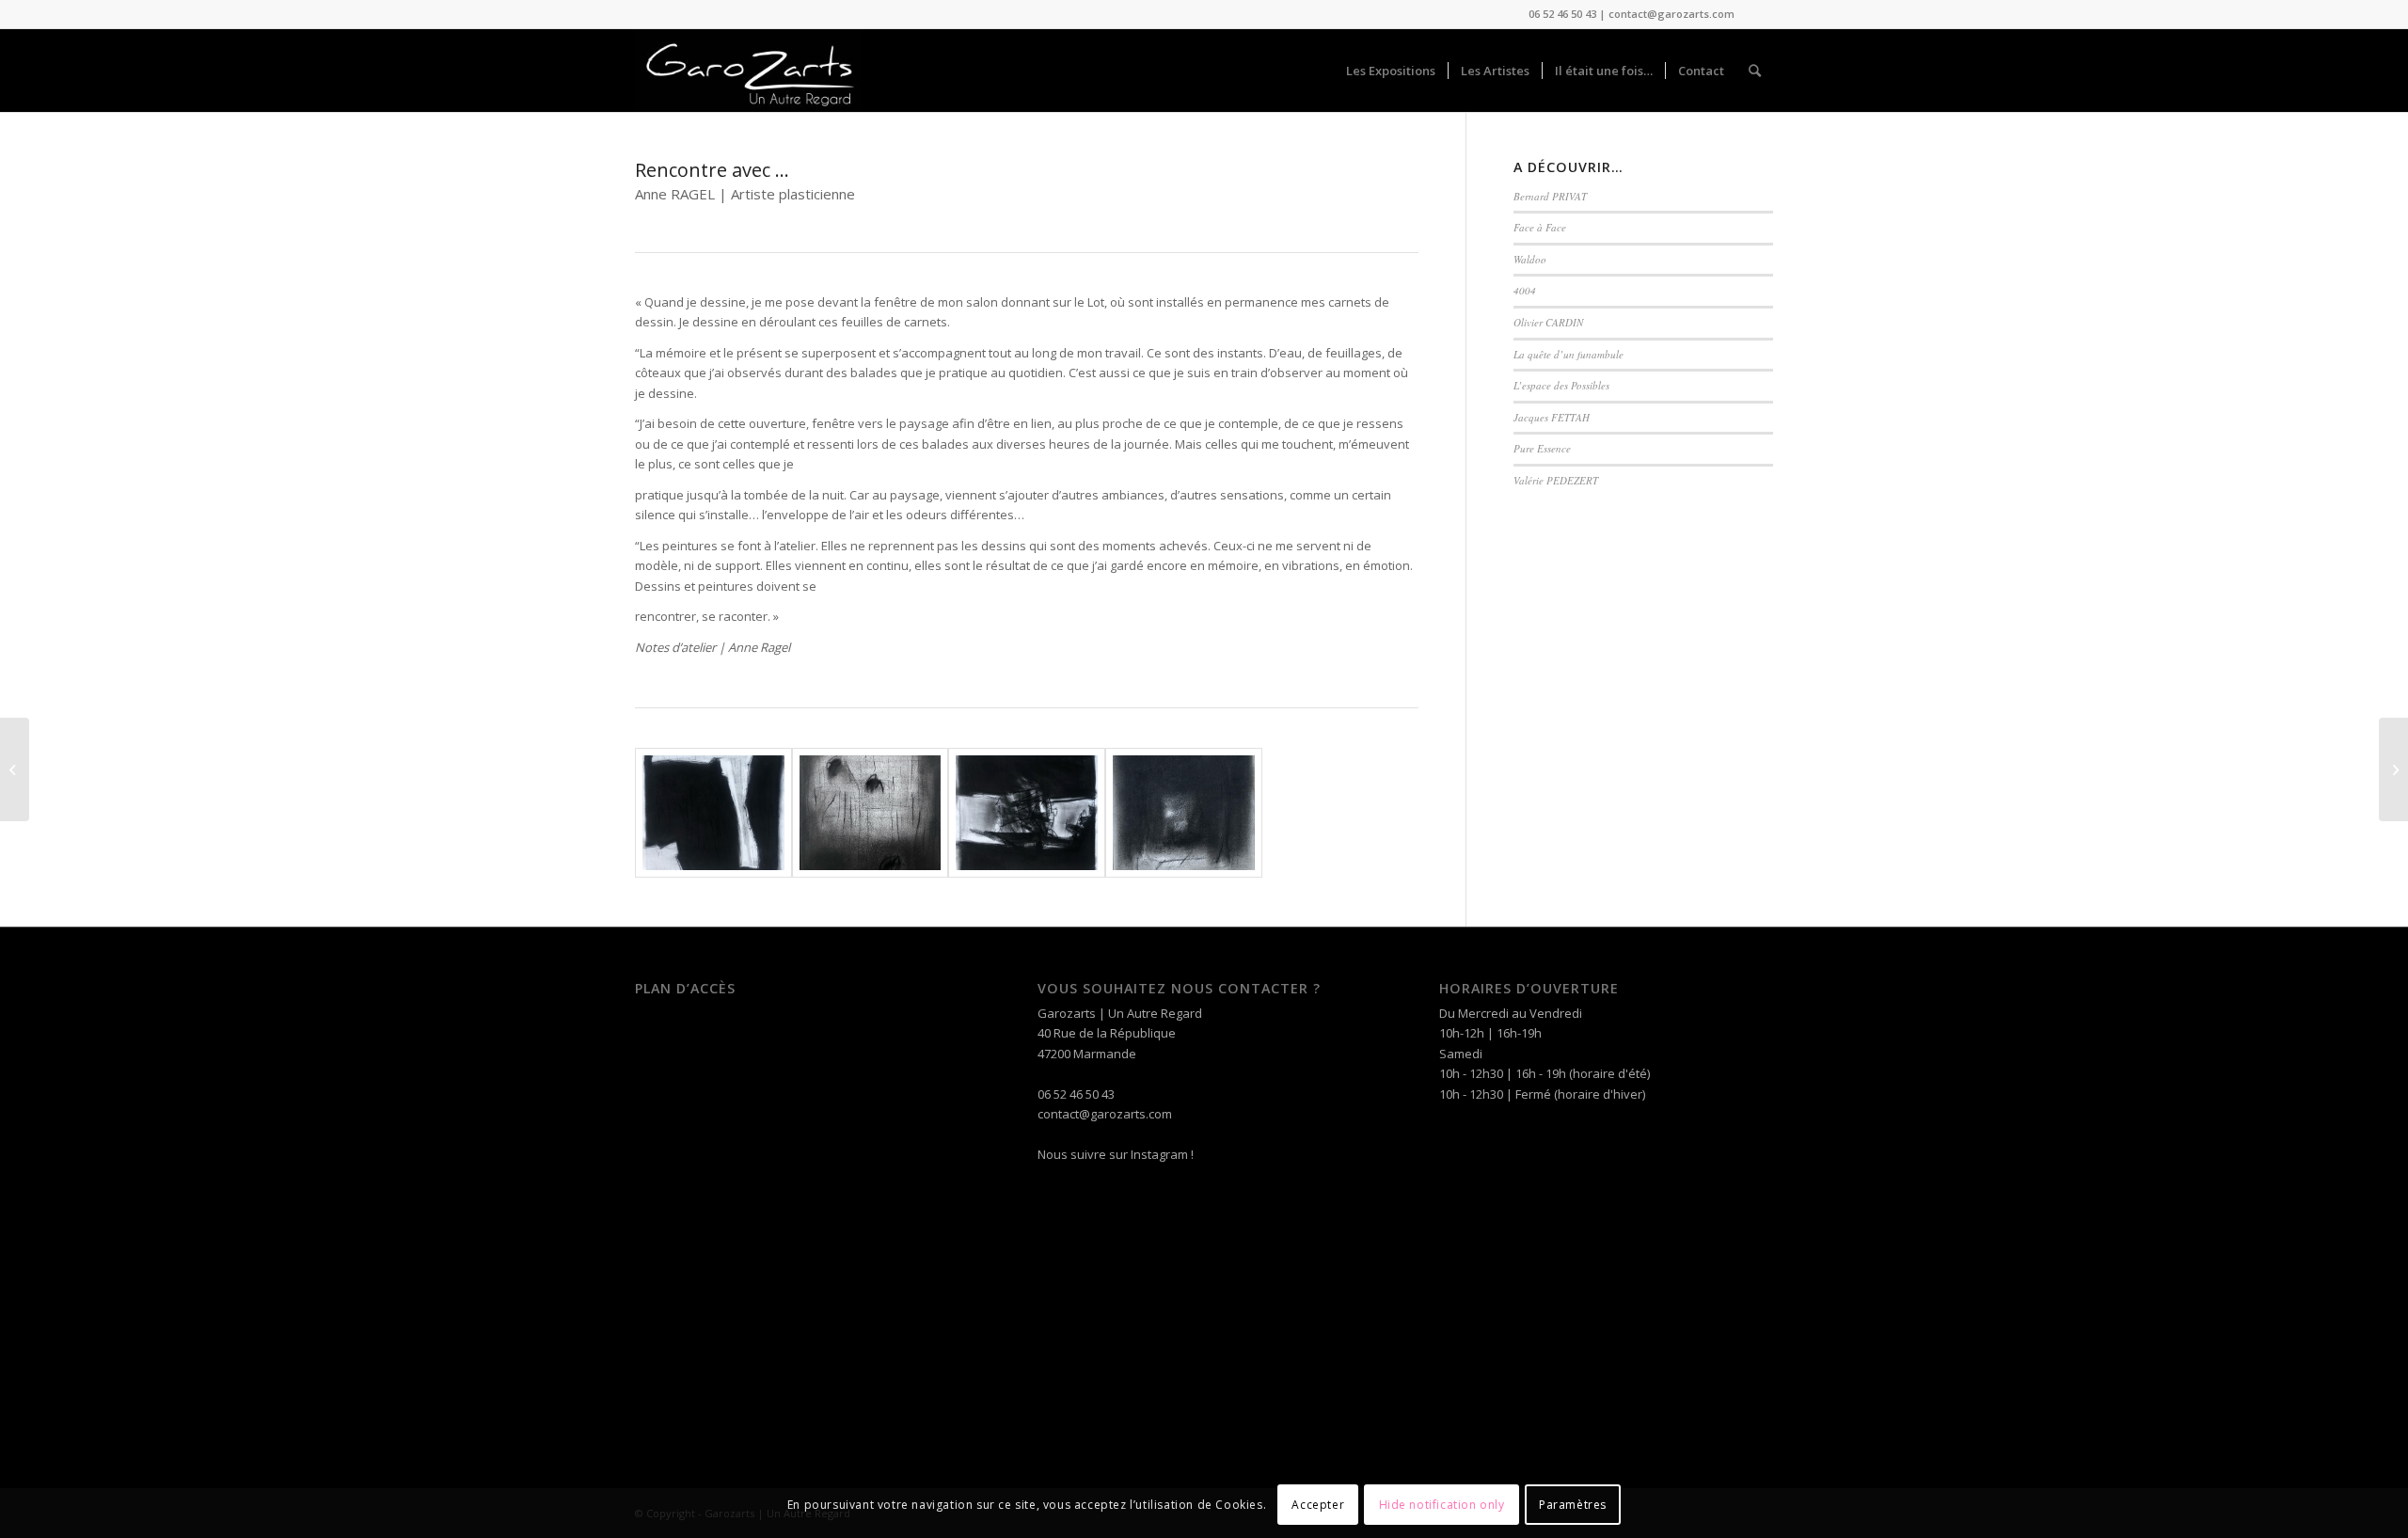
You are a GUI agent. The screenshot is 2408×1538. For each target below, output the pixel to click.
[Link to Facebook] (1759, 14)
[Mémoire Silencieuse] (2393, 769)
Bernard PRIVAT (1550, 196)
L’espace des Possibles (1561, 385)
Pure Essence (1542, 448)
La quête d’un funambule (1568, 354)
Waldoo (1530, 259)
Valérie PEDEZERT (1556, 480)
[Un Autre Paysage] (15, 769)
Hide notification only (1442, 1505)
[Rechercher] (1755, 71)
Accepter (1318, 1505)
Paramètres (1573, 1505)
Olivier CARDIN (1548, 322)
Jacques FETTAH (1552, 417)
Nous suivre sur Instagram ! (1116, 1154)
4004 (1525, 290)
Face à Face (1540, 227)
